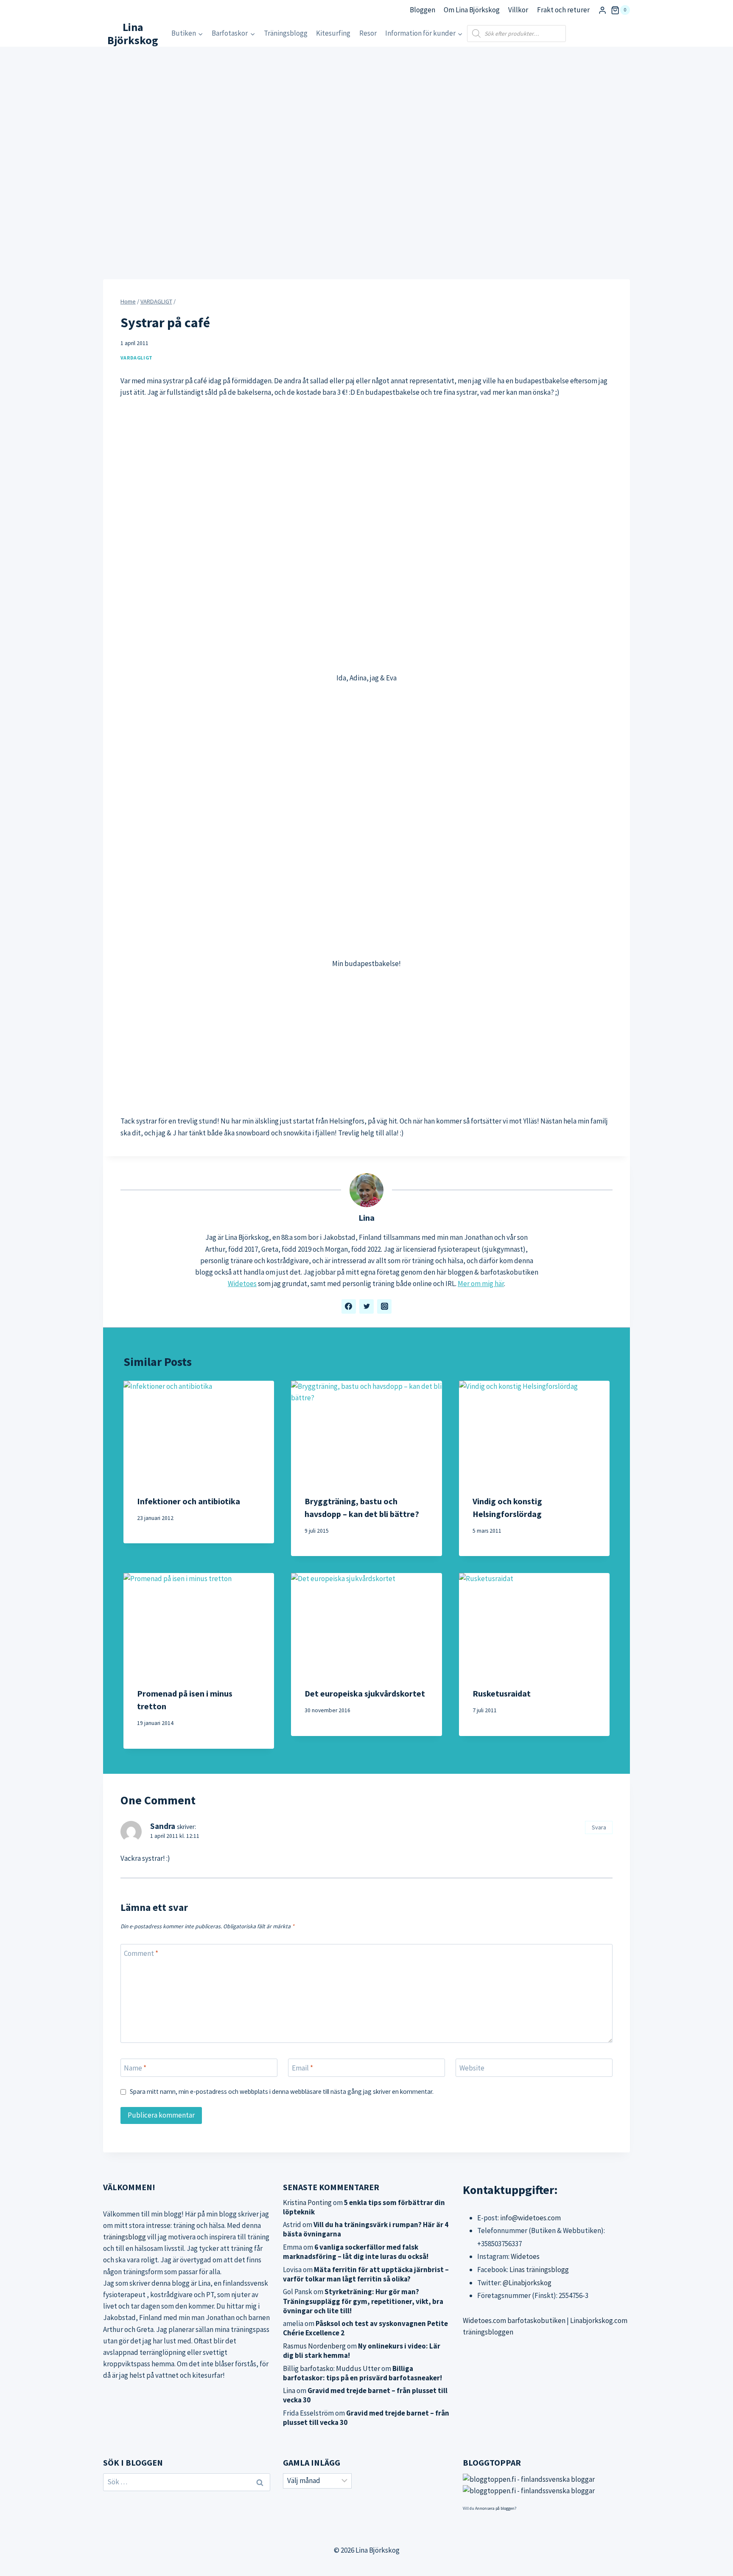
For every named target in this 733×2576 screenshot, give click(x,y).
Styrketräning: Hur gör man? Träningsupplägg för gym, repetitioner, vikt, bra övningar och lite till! (363, 2301)
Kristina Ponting (307, 2202)
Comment (141, 1953)
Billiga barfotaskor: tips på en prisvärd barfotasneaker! (362, 2373)
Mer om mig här (481, 1284)
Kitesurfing (333, 33)
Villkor (518, 10)
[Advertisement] (366, 1042)
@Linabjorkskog (527, 2283)
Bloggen (422, 10)
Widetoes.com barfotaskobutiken (514, 2320)
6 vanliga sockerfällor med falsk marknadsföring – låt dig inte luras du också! (356, 2252)
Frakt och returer (563, 10)
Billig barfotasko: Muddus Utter (332, 2368)
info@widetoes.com (530, 2218)
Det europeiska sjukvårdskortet (365, 1693)
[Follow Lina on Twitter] (366, 1306)
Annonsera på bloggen (495, 2508)
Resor (368, 33)
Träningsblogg (286, 33)
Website (472, 2068)
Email (302, 2068)
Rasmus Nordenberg (314, 2346)
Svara (599, 1827)
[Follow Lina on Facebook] (349, 1306)
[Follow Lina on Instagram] (384, 1306)
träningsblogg (124, 2237)
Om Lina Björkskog (472, 10)
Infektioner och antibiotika (189, 1501)
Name (135, 2068)
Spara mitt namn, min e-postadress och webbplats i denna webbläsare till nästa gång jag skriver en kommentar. (282, 2091)
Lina (366, 1218)
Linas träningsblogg (539, 2270)
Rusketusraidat (502, 1693)
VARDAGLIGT (137, 358)
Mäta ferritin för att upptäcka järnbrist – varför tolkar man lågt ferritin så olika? (366, 2274)
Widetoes (242, 1284)
